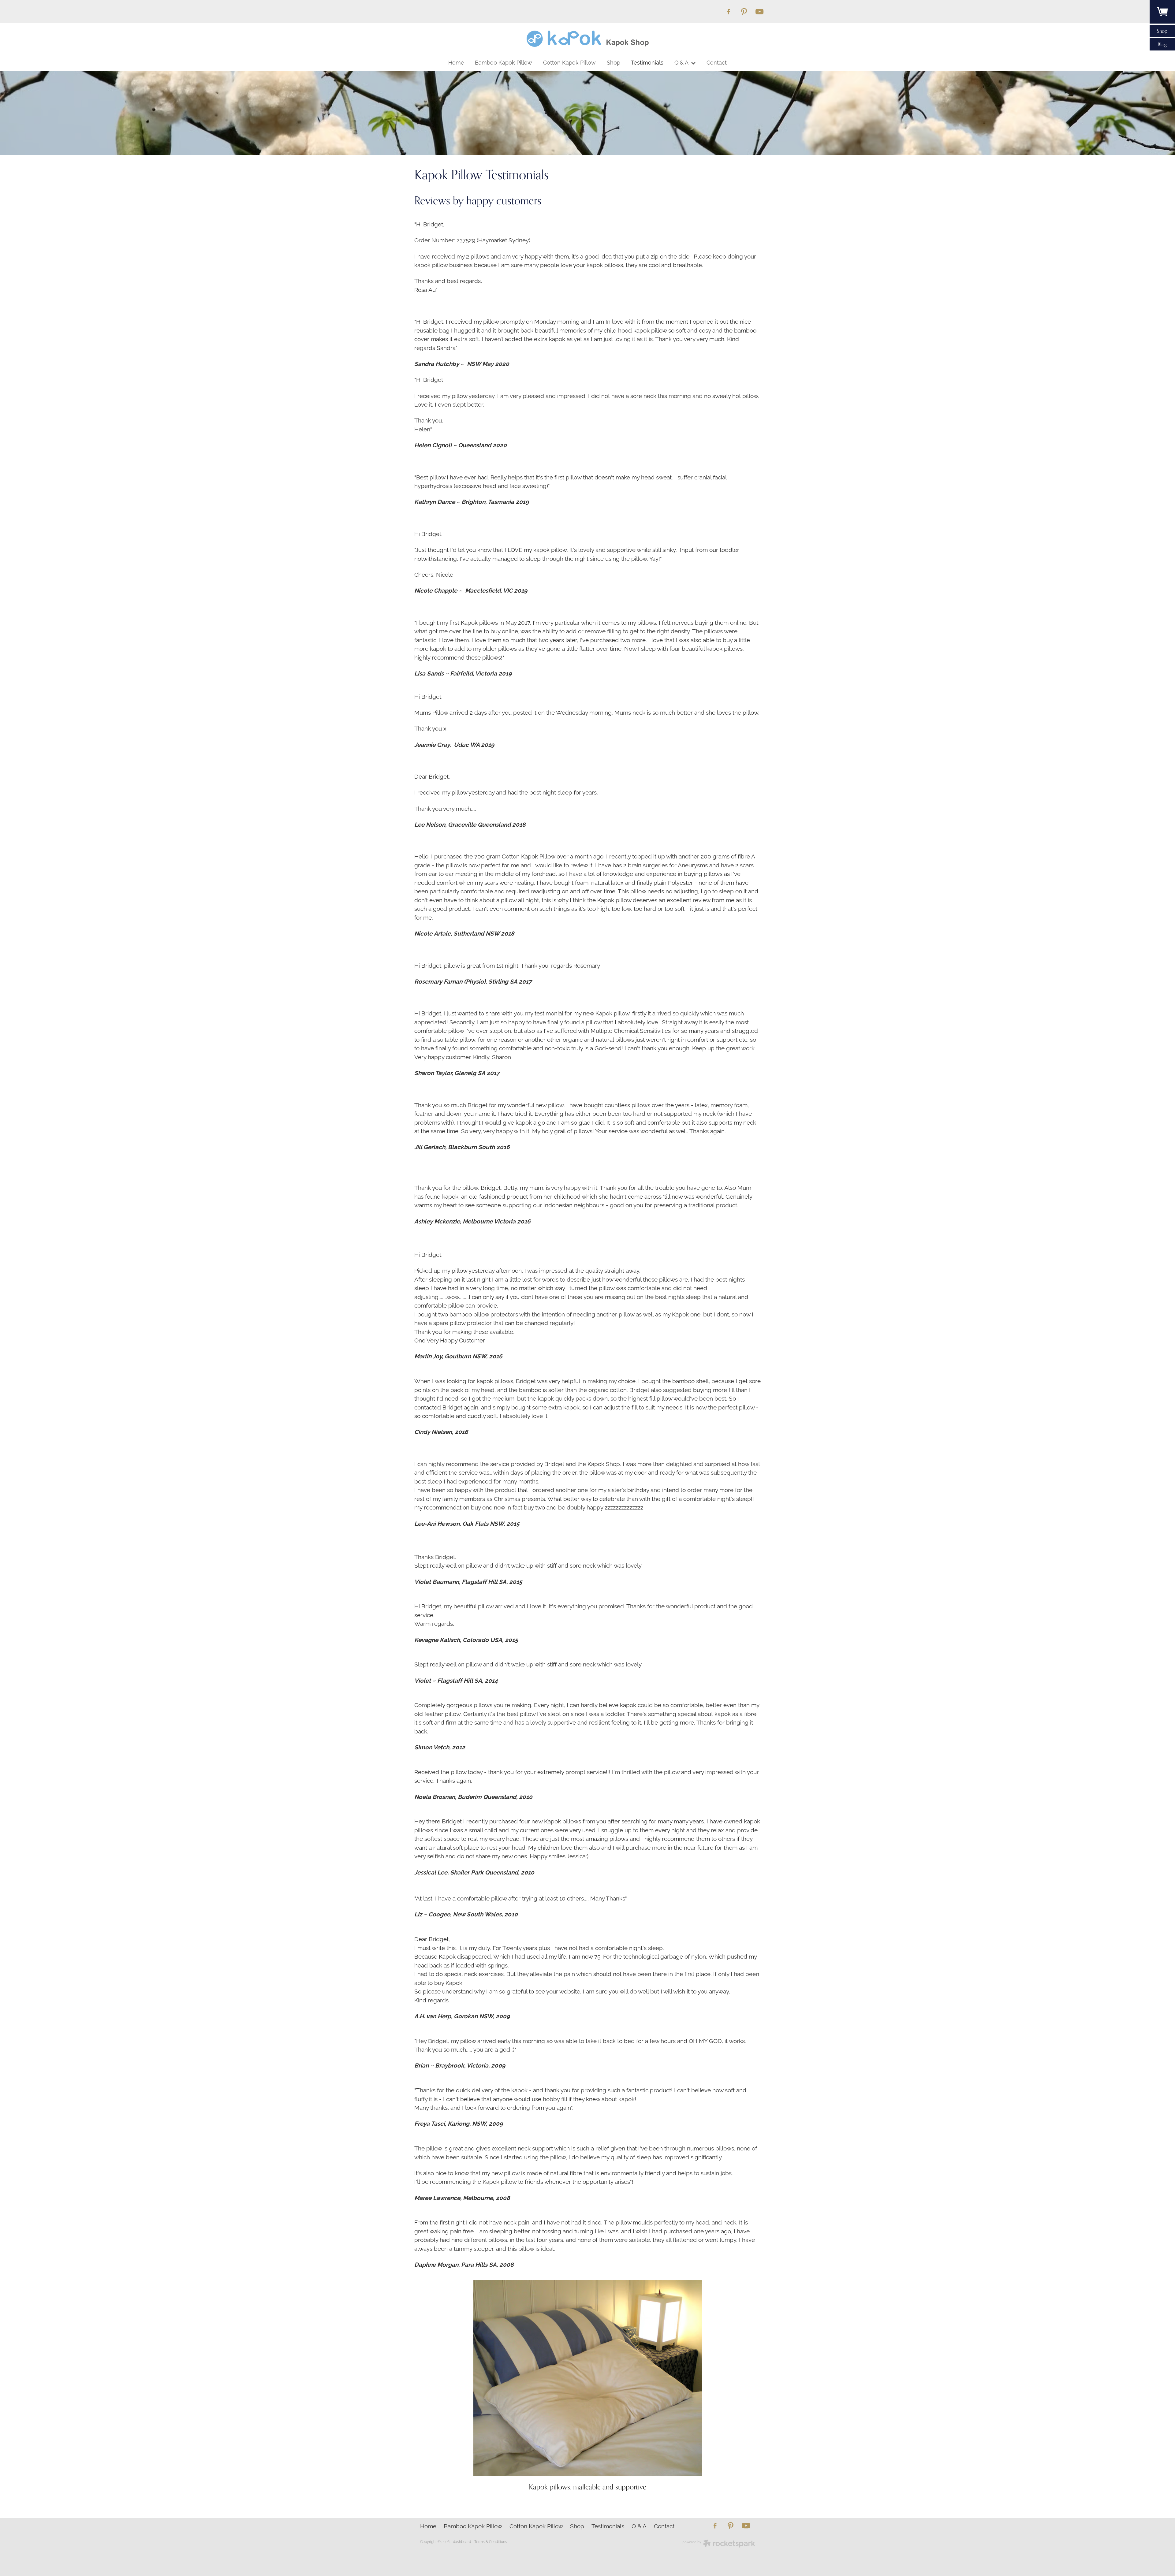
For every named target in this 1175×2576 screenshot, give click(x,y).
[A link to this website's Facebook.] (728, 11)
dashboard (462, 2541)
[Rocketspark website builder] (719, 2544)
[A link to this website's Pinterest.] (744, 11)
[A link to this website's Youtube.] (760, 11)
